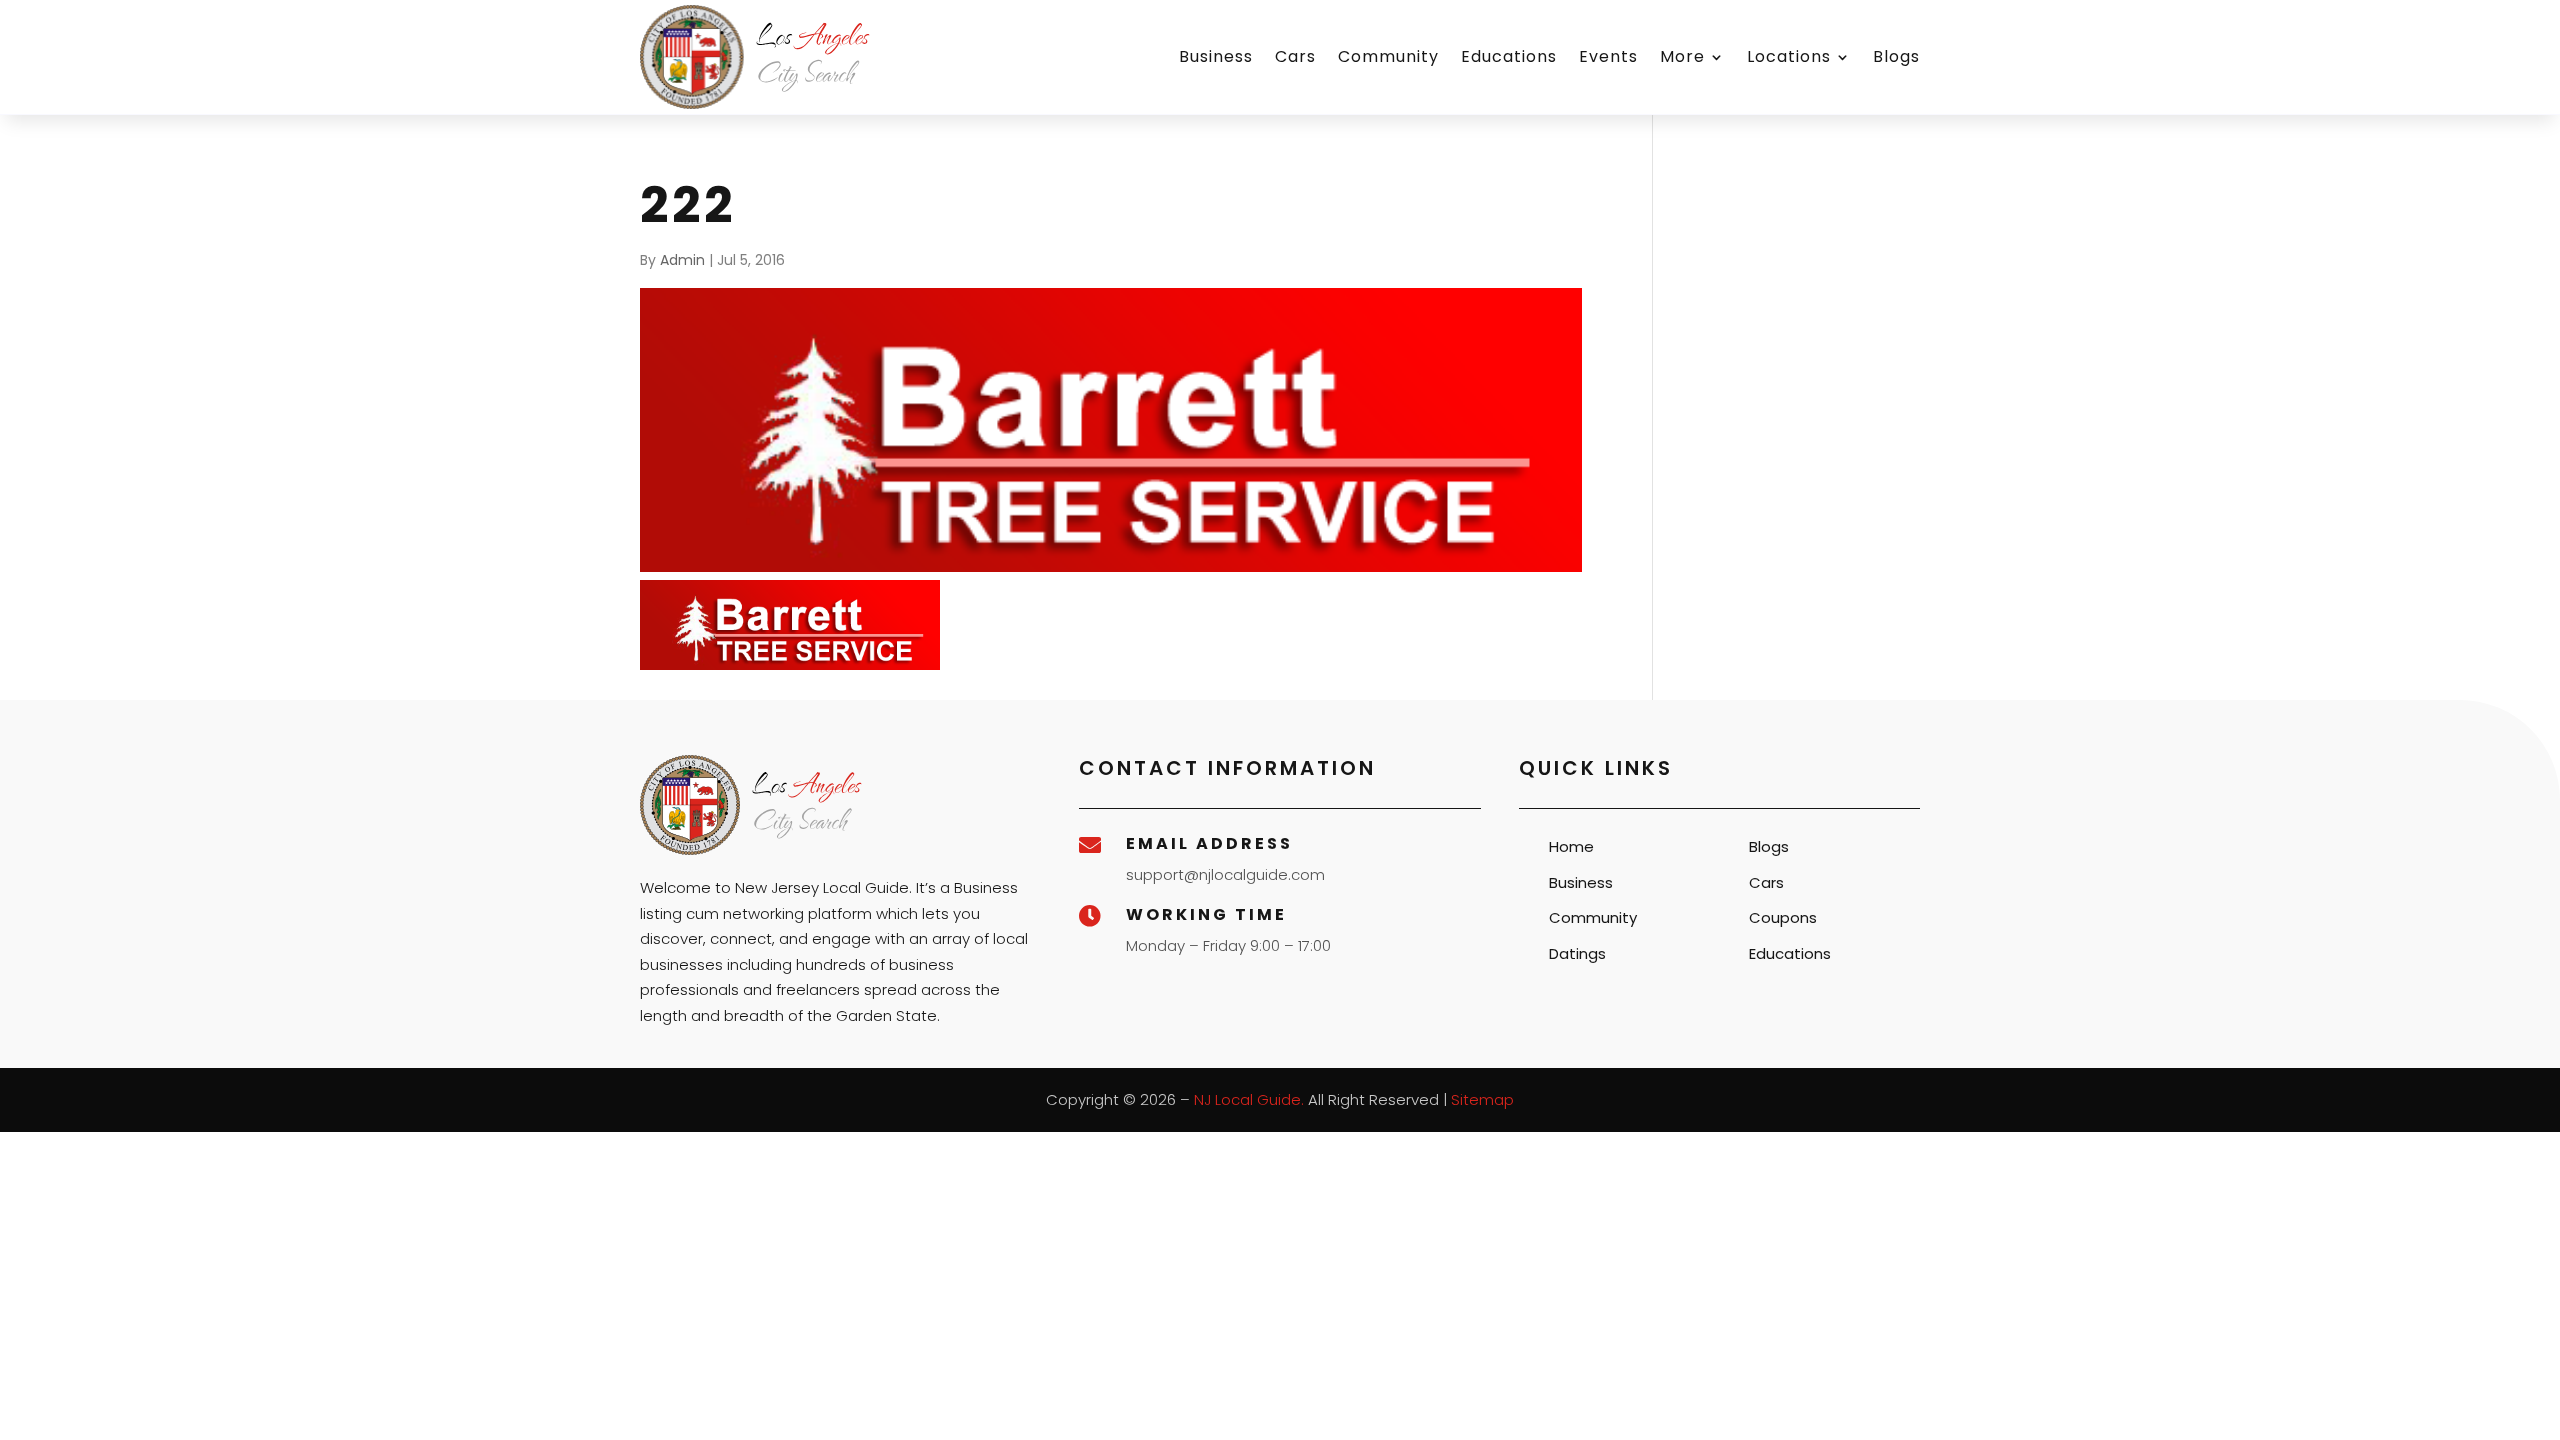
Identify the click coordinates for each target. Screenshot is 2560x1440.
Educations (1509, 56)
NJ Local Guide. (1249, 1099)
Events (1608, 56)
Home (1571, 846)
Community (1388, 56)
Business (1216, 56)
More (1682, 56)
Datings (1577, 953)
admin (682, 260)
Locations (1789, 56)
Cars (1295, 56)
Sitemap (1482, 1099)
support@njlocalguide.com (1225, 874)
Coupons (1783, 917)
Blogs (1896, 56)
